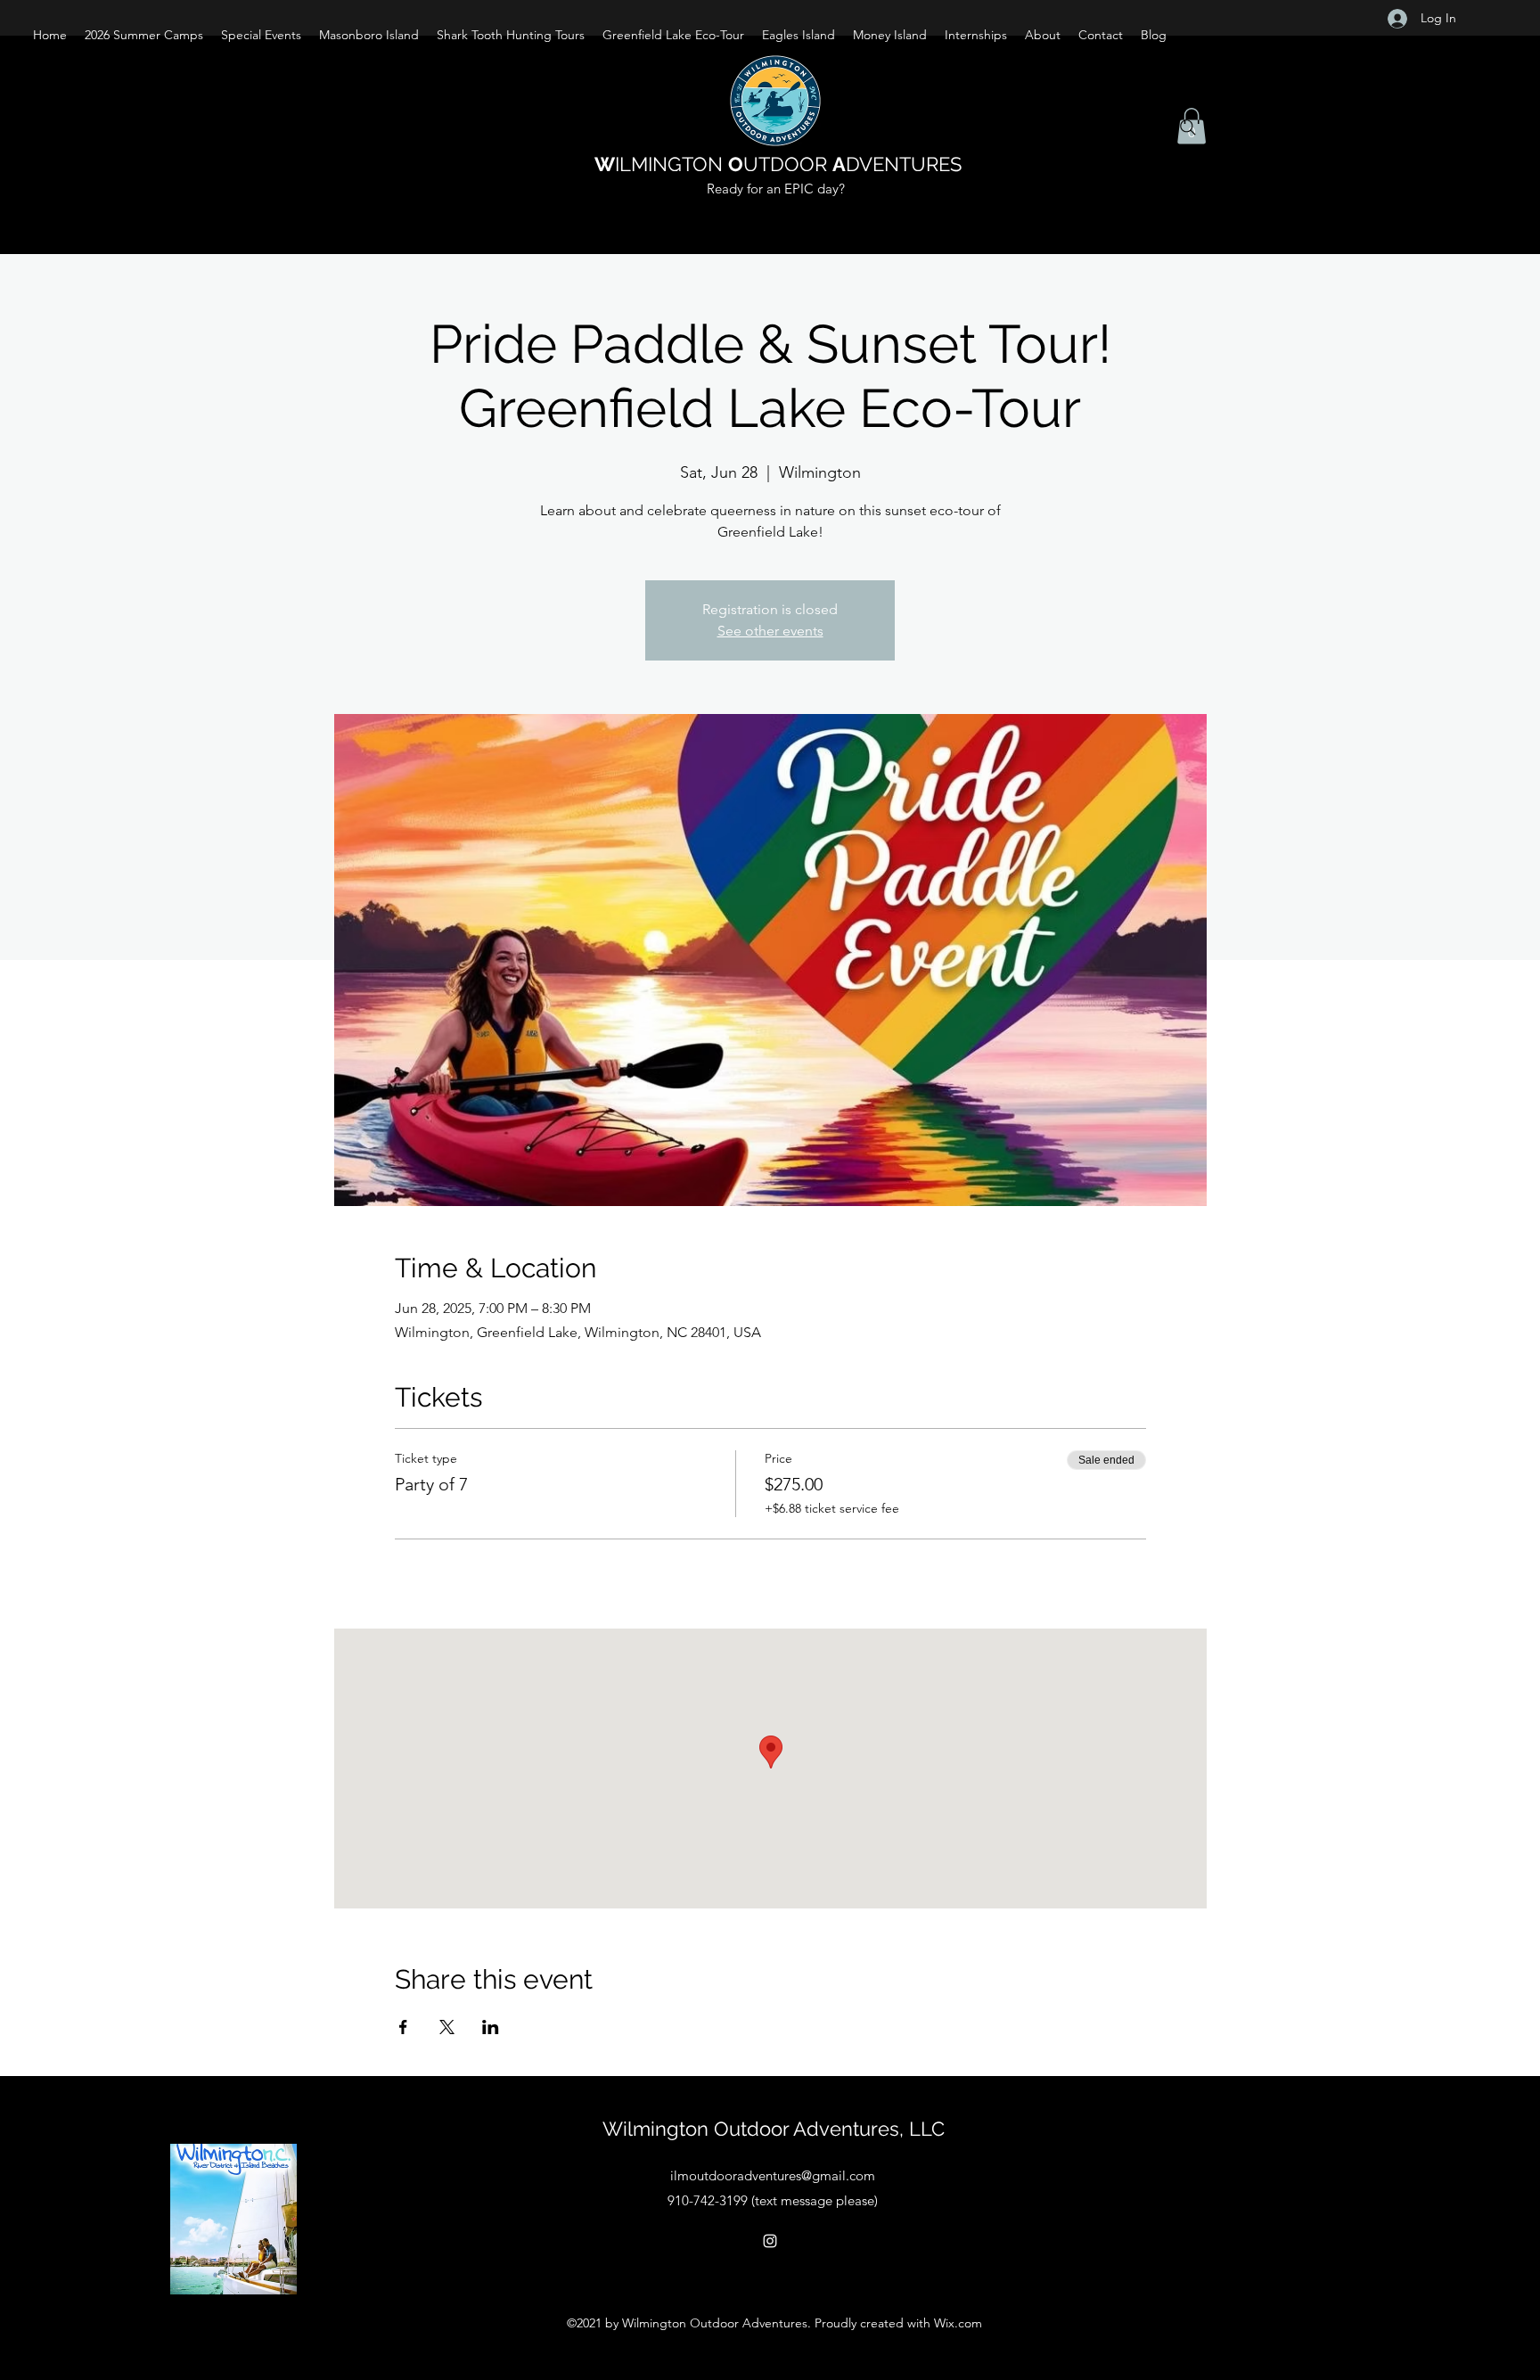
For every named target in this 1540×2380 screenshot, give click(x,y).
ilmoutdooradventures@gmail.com (773, 2175)
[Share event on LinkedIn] (491, 2027)
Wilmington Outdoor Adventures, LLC (774, 2129)
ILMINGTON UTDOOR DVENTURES (778, 164)
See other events (770, 631)
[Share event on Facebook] (403, 2027)
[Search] (1188, 127)
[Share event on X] (447, 2027)
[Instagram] (770, 2241)
